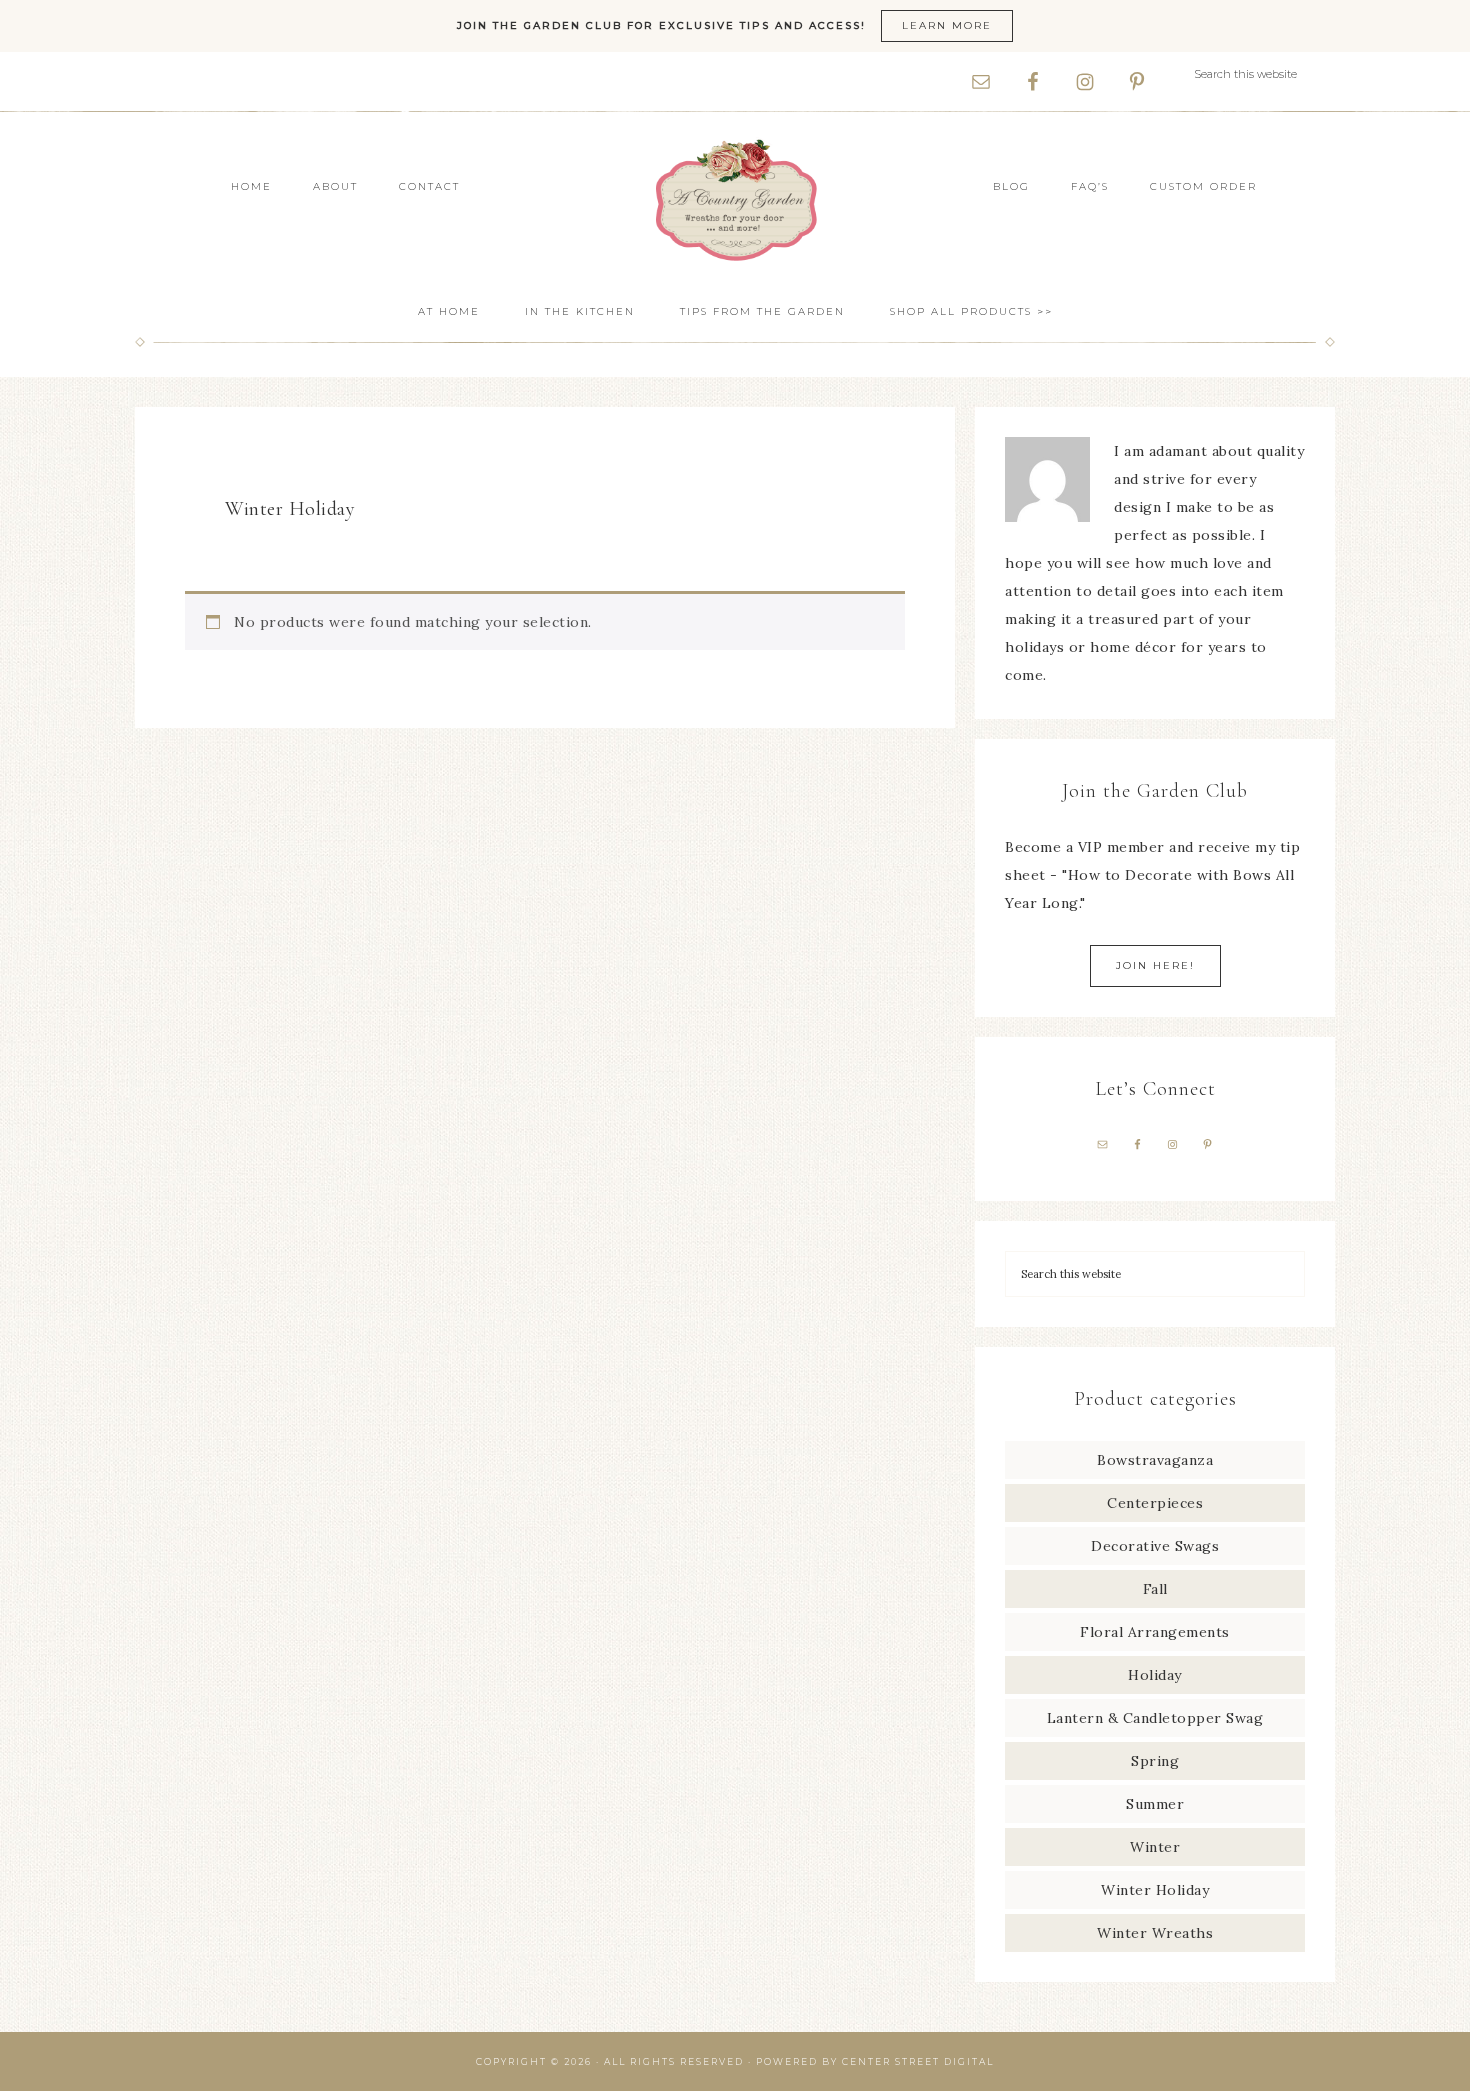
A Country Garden (735, 199)
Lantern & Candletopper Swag (1155, 1718)
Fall (1155, 1589)
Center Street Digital (918, 2061)
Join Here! (1155, 965)
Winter (1155, 1847)
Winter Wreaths (1155, 1933)
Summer (1155, 1804)
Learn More (947, 25)
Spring (1155, 1761)
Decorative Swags (1155, 1546)
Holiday (1155, 1675)
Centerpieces (1155, 1503)
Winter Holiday (1155, 1890)
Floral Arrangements (1155, 1632)
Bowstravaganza (1155, 1460)
